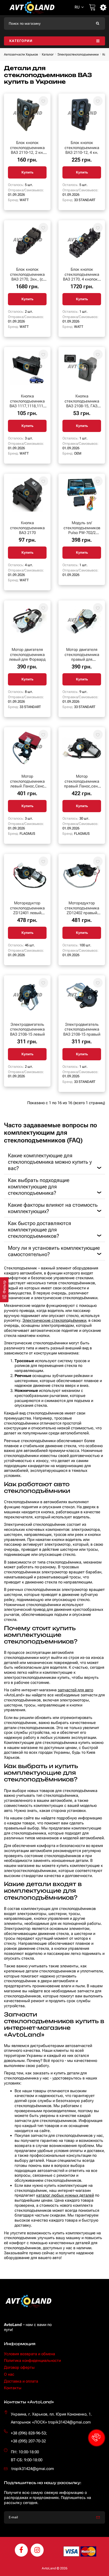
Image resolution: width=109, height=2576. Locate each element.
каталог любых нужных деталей (65, 2195)
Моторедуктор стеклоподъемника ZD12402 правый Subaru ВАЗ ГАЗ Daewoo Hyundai (82, 913)
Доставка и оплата (21, 2381)
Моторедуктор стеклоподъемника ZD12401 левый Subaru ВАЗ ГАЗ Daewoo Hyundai (27, 913)
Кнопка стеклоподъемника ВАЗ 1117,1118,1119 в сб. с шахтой (27, 404)
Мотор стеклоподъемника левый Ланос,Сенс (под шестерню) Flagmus (27, 786)
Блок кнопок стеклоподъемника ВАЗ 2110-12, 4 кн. (82, 148)
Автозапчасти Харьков (21, 54)
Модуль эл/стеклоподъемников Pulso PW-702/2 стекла (82, 530)
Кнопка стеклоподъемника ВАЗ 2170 (27, 528)
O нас (9, 2374)
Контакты (13, 2388)
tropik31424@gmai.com (33, 2469)
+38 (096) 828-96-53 (28, 2433)
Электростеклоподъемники (78, 54)
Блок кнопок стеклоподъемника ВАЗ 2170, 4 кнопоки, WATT (82, 277)
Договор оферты (19, 2367)
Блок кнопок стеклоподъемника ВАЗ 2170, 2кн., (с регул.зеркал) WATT (27, 277)
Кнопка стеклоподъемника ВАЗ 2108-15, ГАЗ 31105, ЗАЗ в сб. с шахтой (82, 406)
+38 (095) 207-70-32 (28, 2441)
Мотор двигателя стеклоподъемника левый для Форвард (27, 655)
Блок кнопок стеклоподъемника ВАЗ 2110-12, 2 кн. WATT (27, 150)
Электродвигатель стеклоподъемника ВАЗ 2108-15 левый (27, 1029)
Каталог (48, 54)
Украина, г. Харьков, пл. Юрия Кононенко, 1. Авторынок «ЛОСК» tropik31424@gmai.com (51, 2418)
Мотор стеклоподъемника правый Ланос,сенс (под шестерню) (82, 784)
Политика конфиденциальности (32, 2361)
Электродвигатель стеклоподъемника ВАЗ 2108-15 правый (82, 1029)
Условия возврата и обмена (29, 2354)
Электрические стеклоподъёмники (54, 1320)
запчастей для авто (75, 1690)
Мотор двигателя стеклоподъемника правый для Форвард (82, 657)
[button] (97, 2438)
